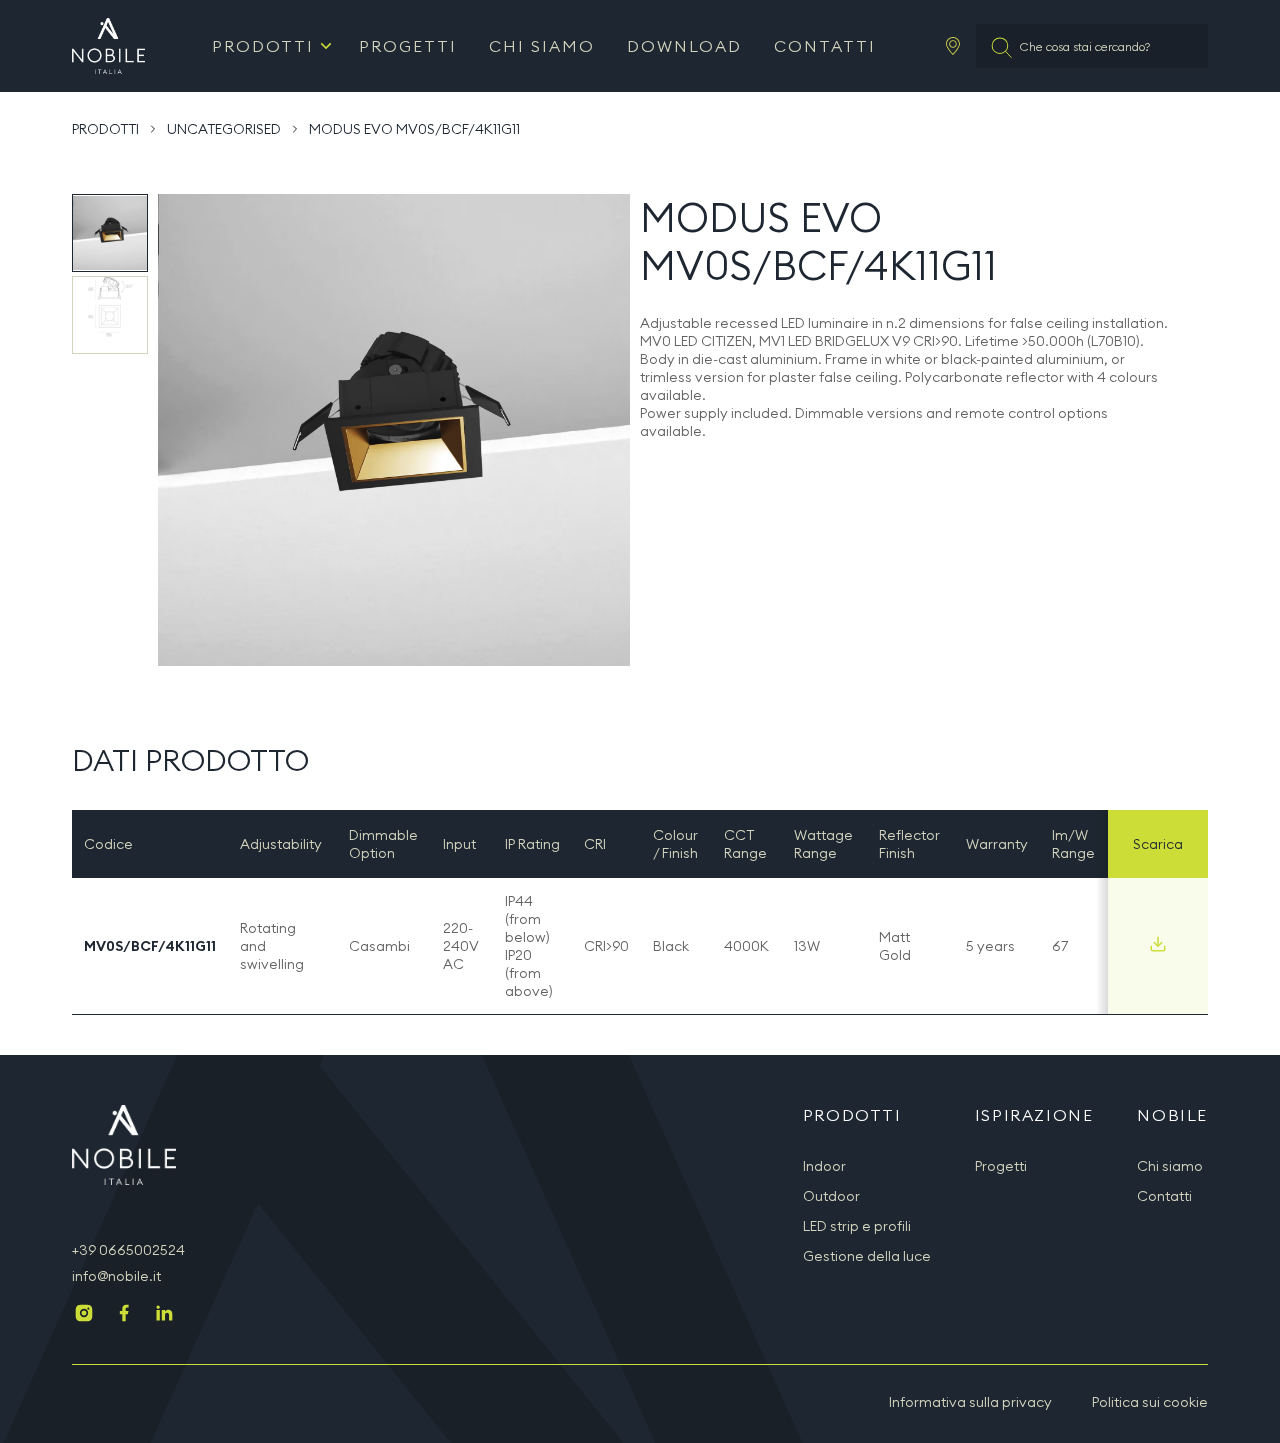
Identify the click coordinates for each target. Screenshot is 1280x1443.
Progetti (408, 46)
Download (684, 46)
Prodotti (263, 46)
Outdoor (831, 1196)
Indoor (824, 1166)
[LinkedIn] (164, 1315)
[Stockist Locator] (953, 46)
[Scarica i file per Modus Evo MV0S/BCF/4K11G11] (1158, 944)
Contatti (825, 46)
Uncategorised (224, 129)
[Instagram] (84, 1315)
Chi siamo (542, 46)
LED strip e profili (857, 1226)
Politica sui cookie (1150, 1402)
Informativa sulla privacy (970, 1402)
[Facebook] (124, 1315)
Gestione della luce (867, 1256)
